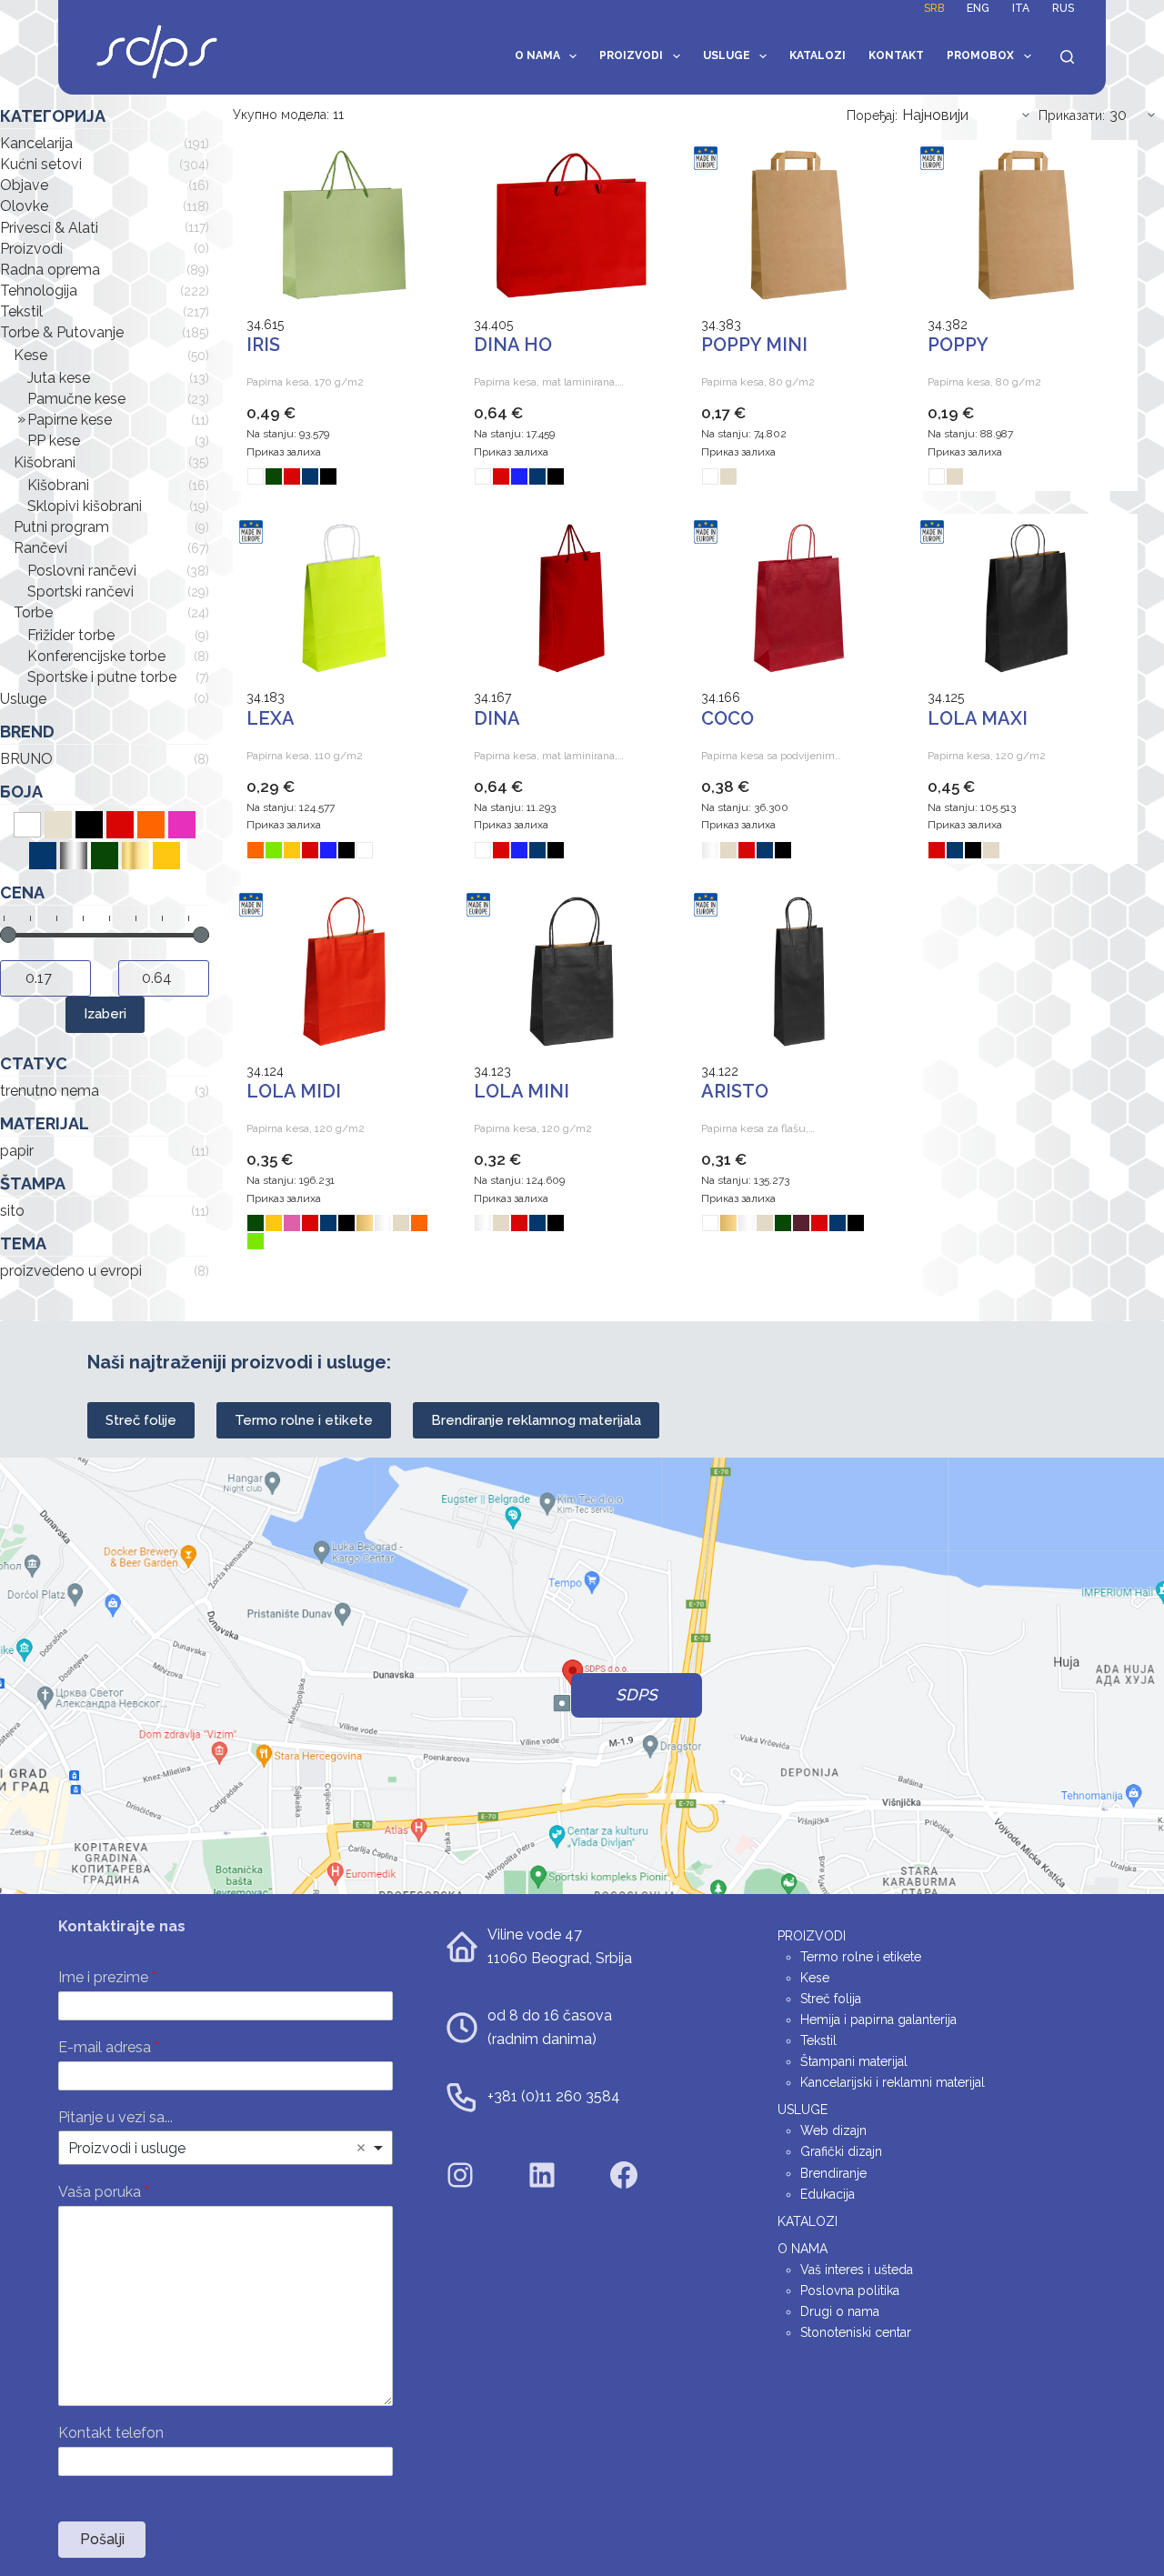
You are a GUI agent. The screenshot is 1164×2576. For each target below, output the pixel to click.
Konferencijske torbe (96, 656)
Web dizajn (833, 2130)
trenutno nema (50, 1091)
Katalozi (818, 55)
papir (17, 1151)
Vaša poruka (104, 2192)
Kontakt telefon (111, 2433)
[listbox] (226, 2148)
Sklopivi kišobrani (85, 506)
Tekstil (21, 311)
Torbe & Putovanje (62, 332)
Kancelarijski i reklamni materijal (893, 2082)
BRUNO (26, 759)
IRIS (263, 345)
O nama (537, 55)
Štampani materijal (854, 2061)
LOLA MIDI (294, 1091)
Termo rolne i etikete (304, 1420)
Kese (30, 355)
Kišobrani (45, 462)
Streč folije (141, 1420)
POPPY (958, 345)
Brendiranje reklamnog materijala (536, 1420)
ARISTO (735, 1091)
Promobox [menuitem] (980, 55)
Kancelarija (36, 143)
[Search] (1067, 57)
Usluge (727, 55)
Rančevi (40, 548)
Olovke (24, 206)
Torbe (33, 612)
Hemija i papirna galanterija (878, 2020)
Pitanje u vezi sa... (115, 2117)
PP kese (54, 441)
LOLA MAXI (978, 718)
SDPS (637, 1695)
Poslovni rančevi (82, 571)
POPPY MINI (754, 345)
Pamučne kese (76, 399)
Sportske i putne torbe (102, 677)
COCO (727, 718)
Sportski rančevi (80, 591)
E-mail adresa (109, 2047)
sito (12, 1211)
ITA (1021, 8)
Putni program (61, 527)
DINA (497, 718)
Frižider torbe (71, 635)
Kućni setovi (41, 164)
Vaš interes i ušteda (857, 2270)
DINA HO (513, 345)
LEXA (271, 718)
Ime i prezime (107, 1977)
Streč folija (831, 1999)
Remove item (361, 2148)
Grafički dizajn (841, 2151)
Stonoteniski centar (856, 2332)
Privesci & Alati (49, 228)
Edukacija (828, 2194)
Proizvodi (631, 55)
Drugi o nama (840, 2311)
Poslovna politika (850, 2290)
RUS (1063, 8)
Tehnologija (39, 291)
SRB (934, 8)
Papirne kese (70, 420)
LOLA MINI (522, 1091)
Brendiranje (833, 2173)
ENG (978, 8)
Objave (24, 185)
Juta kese (59, 378)
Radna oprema (50, 270)
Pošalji (102, 2539)
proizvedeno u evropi (71, 1271)
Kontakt (896, 55)
